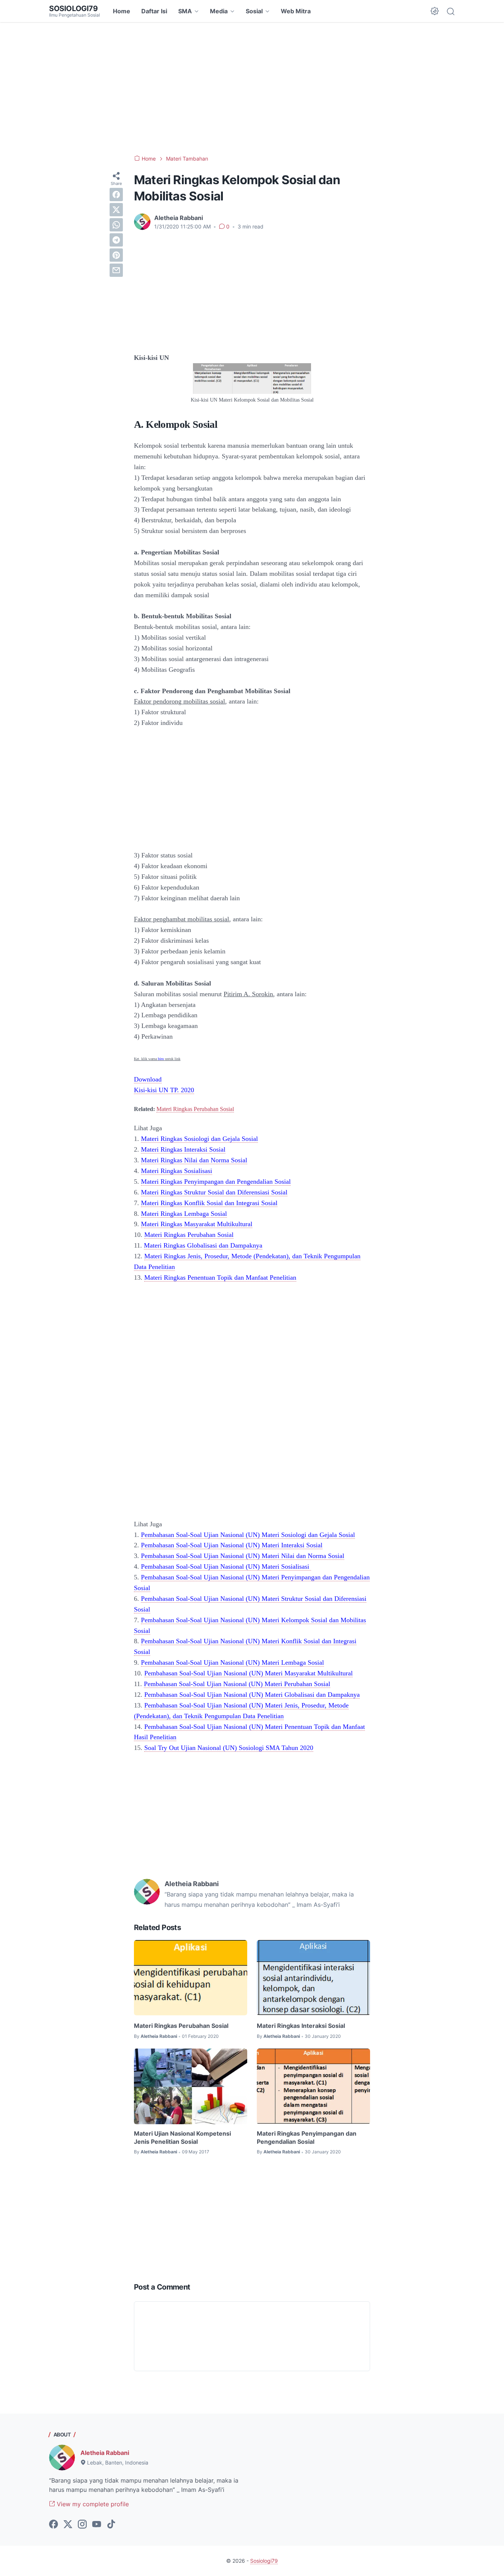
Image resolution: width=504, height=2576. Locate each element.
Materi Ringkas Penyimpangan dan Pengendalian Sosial (307, 2138)
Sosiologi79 (73, 8)
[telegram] (116, 240)
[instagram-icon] (82, 2525)
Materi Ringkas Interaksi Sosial (301, 2026)
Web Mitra (296, 11)
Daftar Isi (154, 11)
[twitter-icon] (68, 2525)
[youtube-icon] (97, 2525)
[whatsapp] (116, 225)
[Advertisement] (252, 89)
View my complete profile (92, 2504)
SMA (185, 11)
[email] (116, 270)
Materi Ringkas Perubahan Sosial (195, 1109)
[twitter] (116, 210)
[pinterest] (116, 255)
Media (219, 11)
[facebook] (116, 195)
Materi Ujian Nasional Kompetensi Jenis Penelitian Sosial (182, 2138)
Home (122, 11)
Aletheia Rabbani (105, 2453)
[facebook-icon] (53, 2525)
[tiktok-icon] (111, 2525)
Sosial (254, 11)
